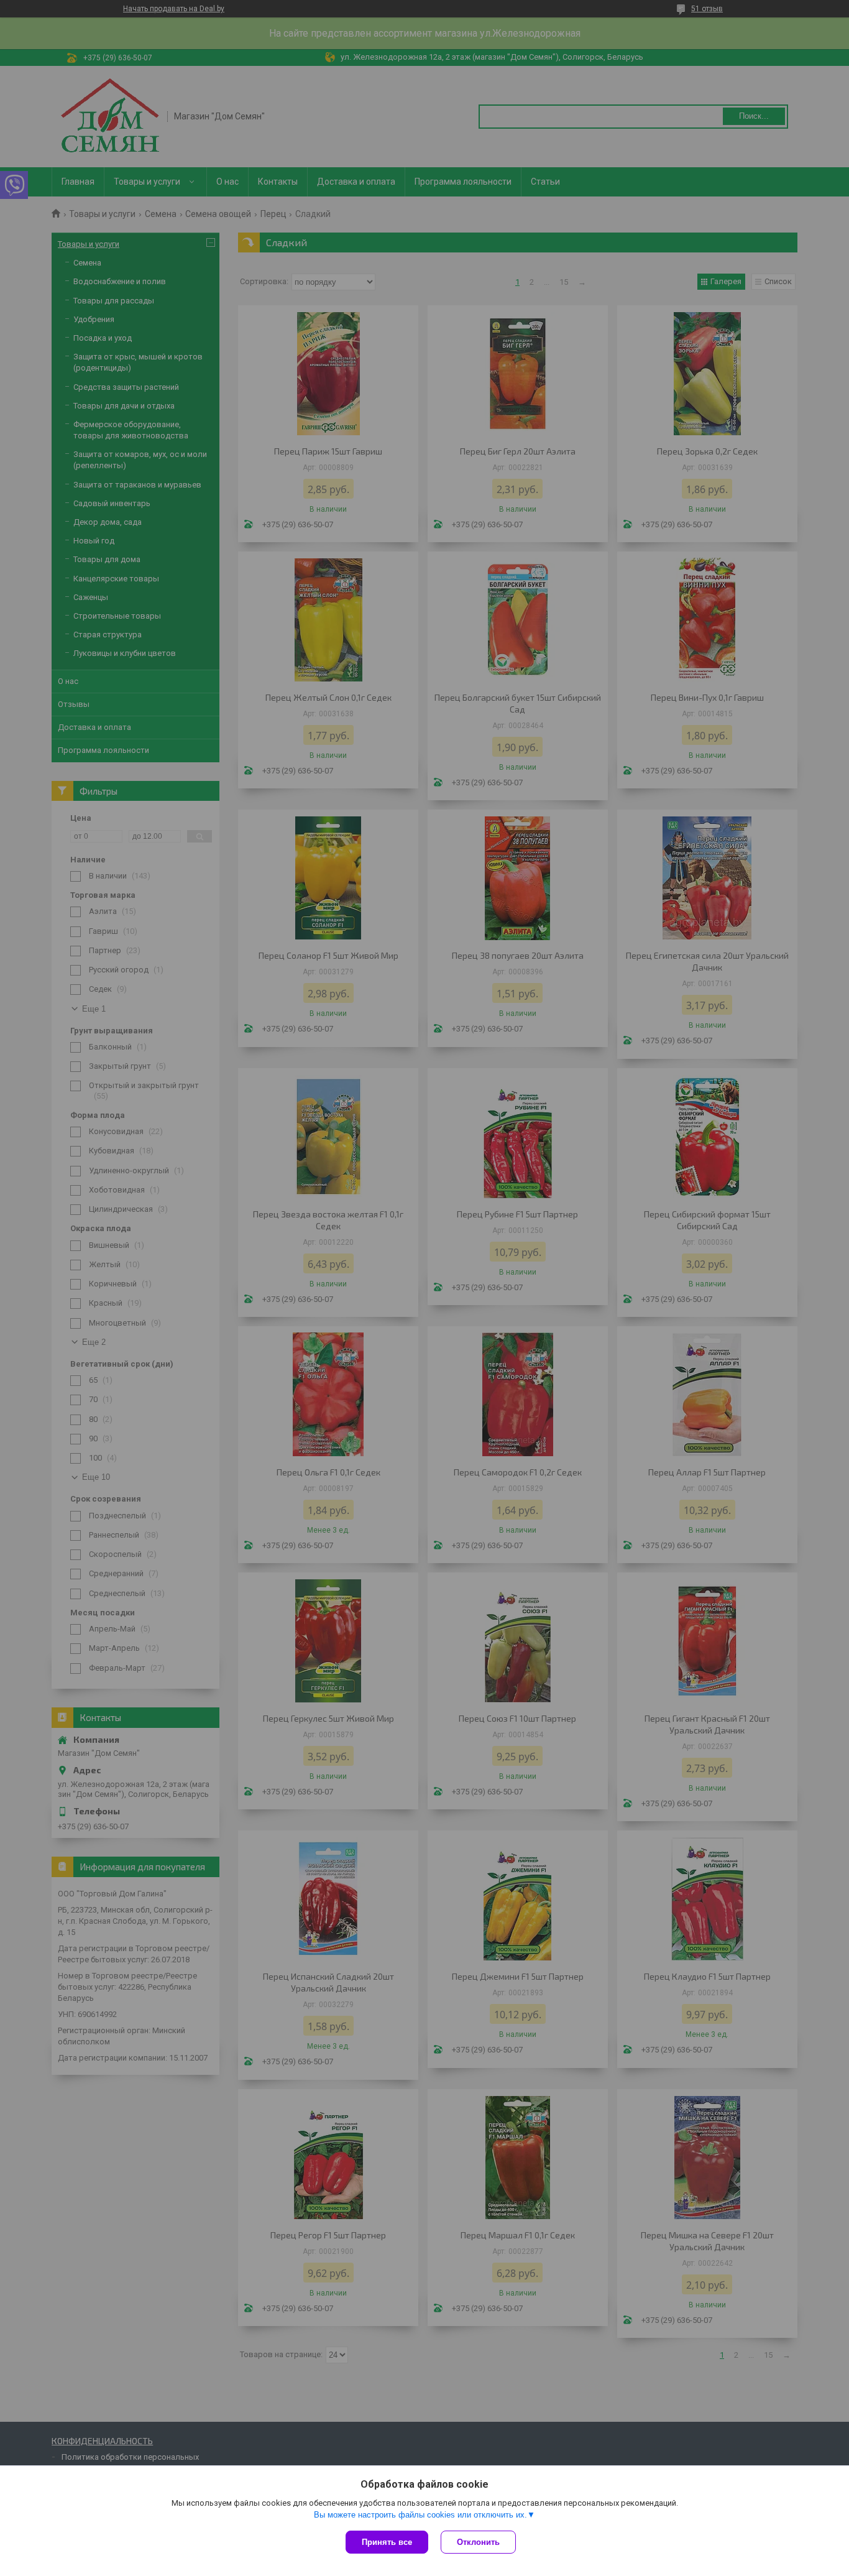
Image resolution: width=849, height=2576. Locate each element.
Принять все (387, 2542)
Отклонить (478, 2542)
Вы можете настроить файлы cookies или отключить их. (420, 2515)
